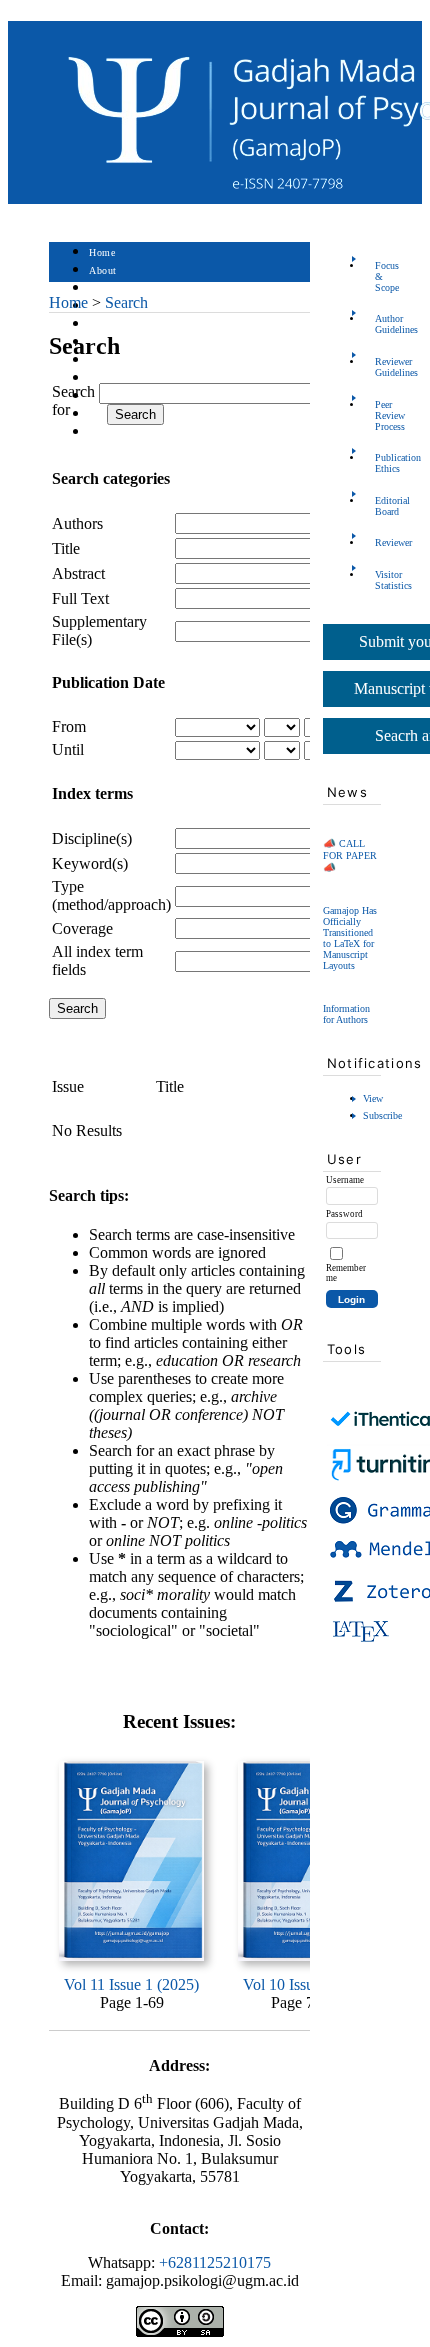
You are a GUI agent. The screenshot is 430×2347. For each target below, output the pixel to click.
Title (66, 548)
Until (68, 749)
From (69, 726)
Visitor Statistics (381, 580)
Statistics (110, 378)
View (373, 1098)
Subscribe (382, 1115)
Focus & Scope (381, 276)
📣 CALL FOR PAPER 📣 (350, 855)
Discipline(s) (92, 838)
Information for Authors (346, 1014)
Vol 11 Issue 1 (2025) (131, 1984)
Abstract (78, 573)
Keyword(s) (90, 863)
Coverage (82, 928)
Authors (77, 523)
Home (102, 252)
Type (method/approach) (111, 895)
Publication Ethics (381, 463)
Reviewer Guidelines (381, 367)
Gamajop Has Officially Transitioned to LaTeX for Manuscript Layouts (350, 938)
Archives (108, 360)
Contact (106, 432)
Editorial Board (381, 506)
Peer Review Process (381, 415)
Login (102, 288)
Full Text (80, 598)
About (103, 270)
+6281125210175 (215, 2262)
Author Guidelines (381, 324)
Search (103, 324)
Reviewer (381, 542)
